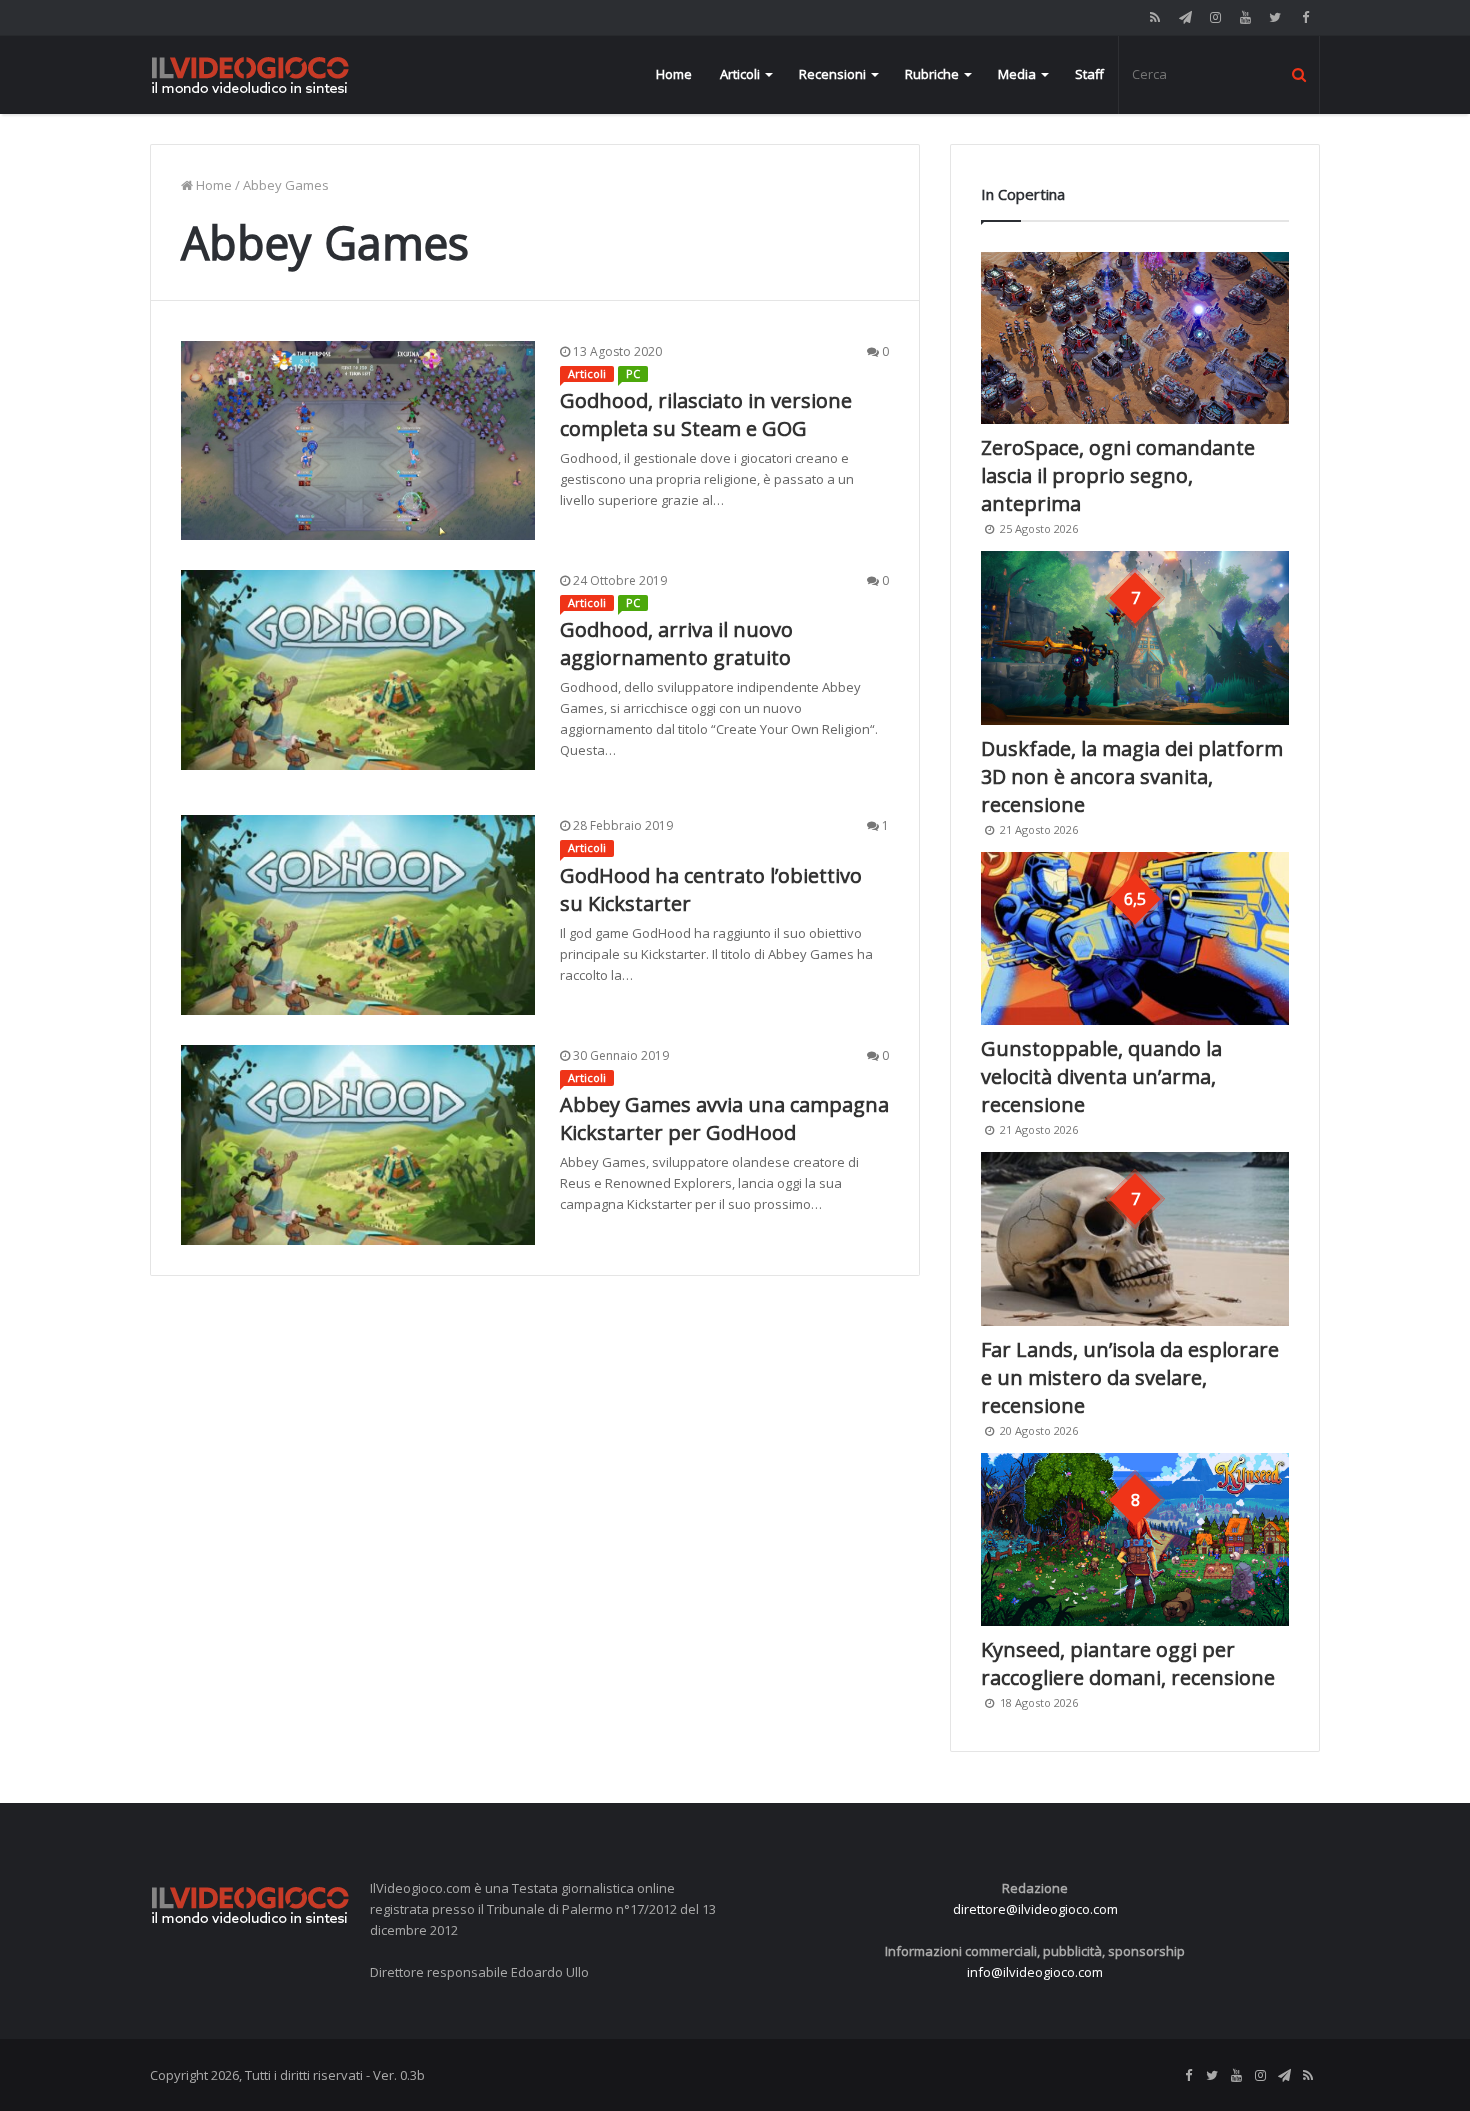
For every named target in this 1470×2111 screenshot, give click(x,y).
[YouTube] (1245, 17)
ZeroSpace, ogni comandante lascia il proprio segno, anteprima (1118, 475)
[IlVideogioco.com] (250, 74)
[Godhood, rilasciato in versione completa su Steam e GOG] (358, 440)
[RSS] (1155, 17)
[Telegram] (1185, 17)
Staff (1089, 74)
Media (1017, 74)
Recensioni (832, 74)
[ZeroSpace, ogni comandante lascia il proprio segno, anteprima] (1135, 338)
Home (674, 74)
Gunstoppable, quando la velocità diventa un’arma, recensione (1101, 1076)
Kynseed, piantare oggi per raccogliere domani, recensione (1128, 1663)
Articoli (740, 74)
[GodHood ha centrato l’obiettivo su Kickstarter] (358, 915)
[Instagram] (1215, 17)
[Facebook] (1305, 17)
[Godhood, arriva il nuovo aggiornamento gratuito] (358, 670)
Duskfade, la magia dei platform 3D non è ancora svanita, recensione (1132, 776)
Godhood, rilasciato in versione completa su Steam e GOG (706, 414)
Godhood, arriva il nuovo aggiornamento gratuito (676, 643)
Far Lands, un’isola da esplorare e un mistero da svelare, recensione (1130, 1377)
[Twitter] (1275, 17)
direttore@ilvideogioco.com (1035, 1909)
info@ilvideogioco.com (1035, 1972)
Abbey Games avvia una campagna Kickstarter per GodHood (724, 1118)
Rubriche (932, 74)
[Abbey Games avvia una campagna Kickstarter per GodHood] (358, 1145)
